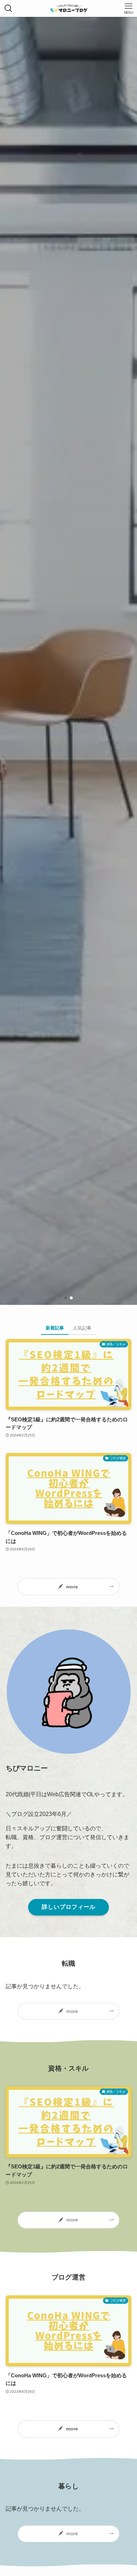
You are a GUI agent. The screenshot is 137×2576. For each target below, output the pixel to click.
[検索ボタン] (8, 8)
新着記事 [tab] (55, 1328)
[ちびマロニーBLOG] (69, 8)
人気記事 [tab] (82, 1328)
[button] (66, 1298)
